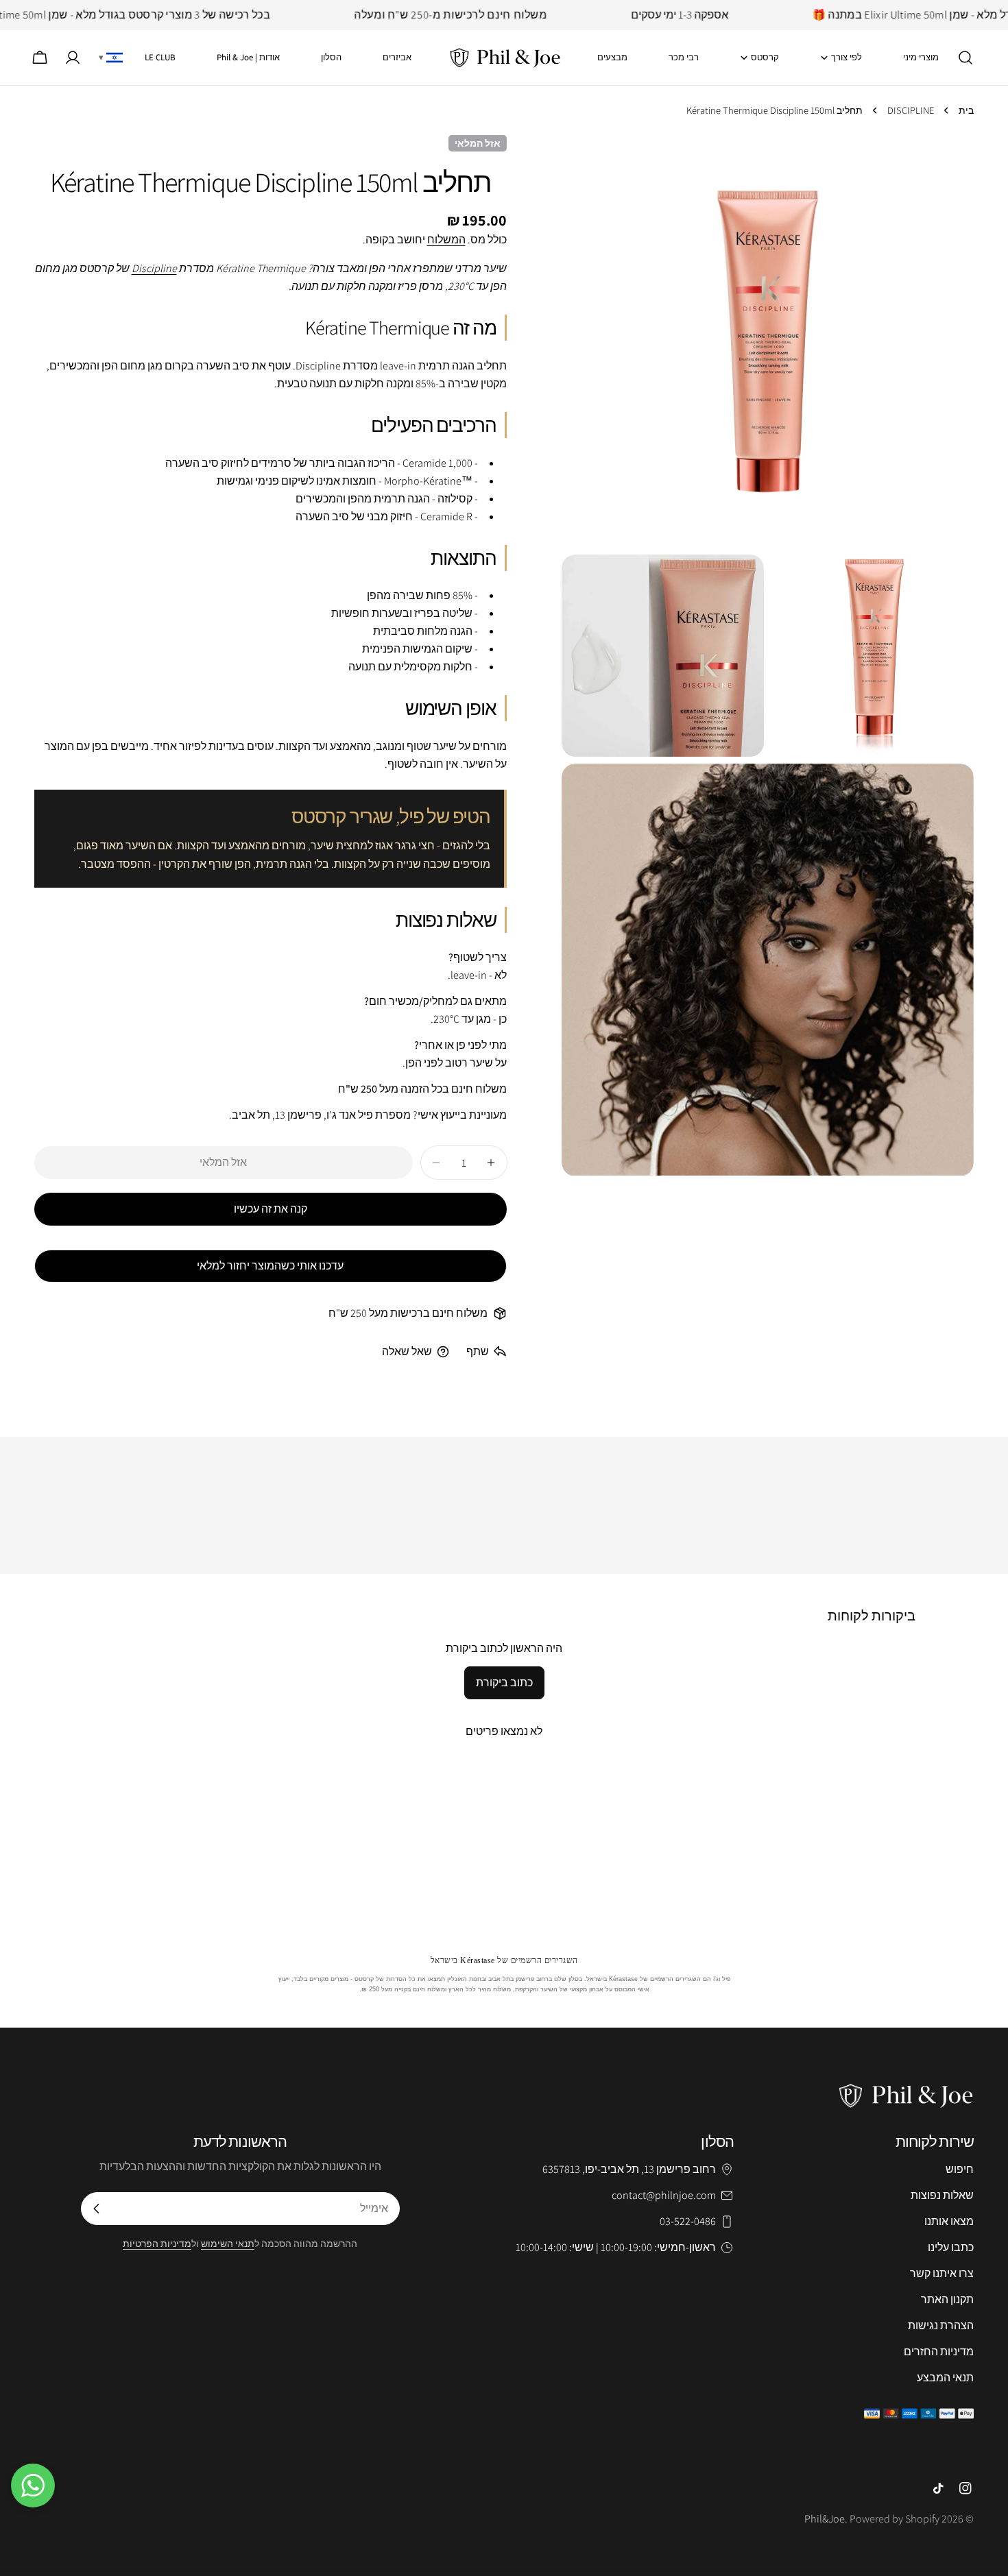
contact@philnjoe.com (664, 2195)
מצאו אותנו (949, 2221)
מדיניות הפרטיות (157, 2243)
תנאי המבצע (945, 2378)
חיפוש (960, 2169)
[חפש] (970, 58)
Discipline (154, 268)
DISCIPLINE (911, 110)
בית (966, 110)
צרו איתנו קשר (942, 2273)
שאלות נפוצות (942, 2195)
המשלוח (446, 240)
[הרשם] (97, 2209)
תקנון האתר (947, 2299)
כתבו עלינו (951, 2247)
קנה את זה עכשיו (271, 1209)
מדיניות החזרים (939, 2352)
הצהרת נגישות (941, 2325)
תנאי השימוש (228, 2243)
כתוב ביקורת (504, 1682)
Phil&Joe (825, 2519)
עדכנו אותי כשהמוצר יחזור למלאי (270, 1266)
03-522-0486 (688, 2221)
